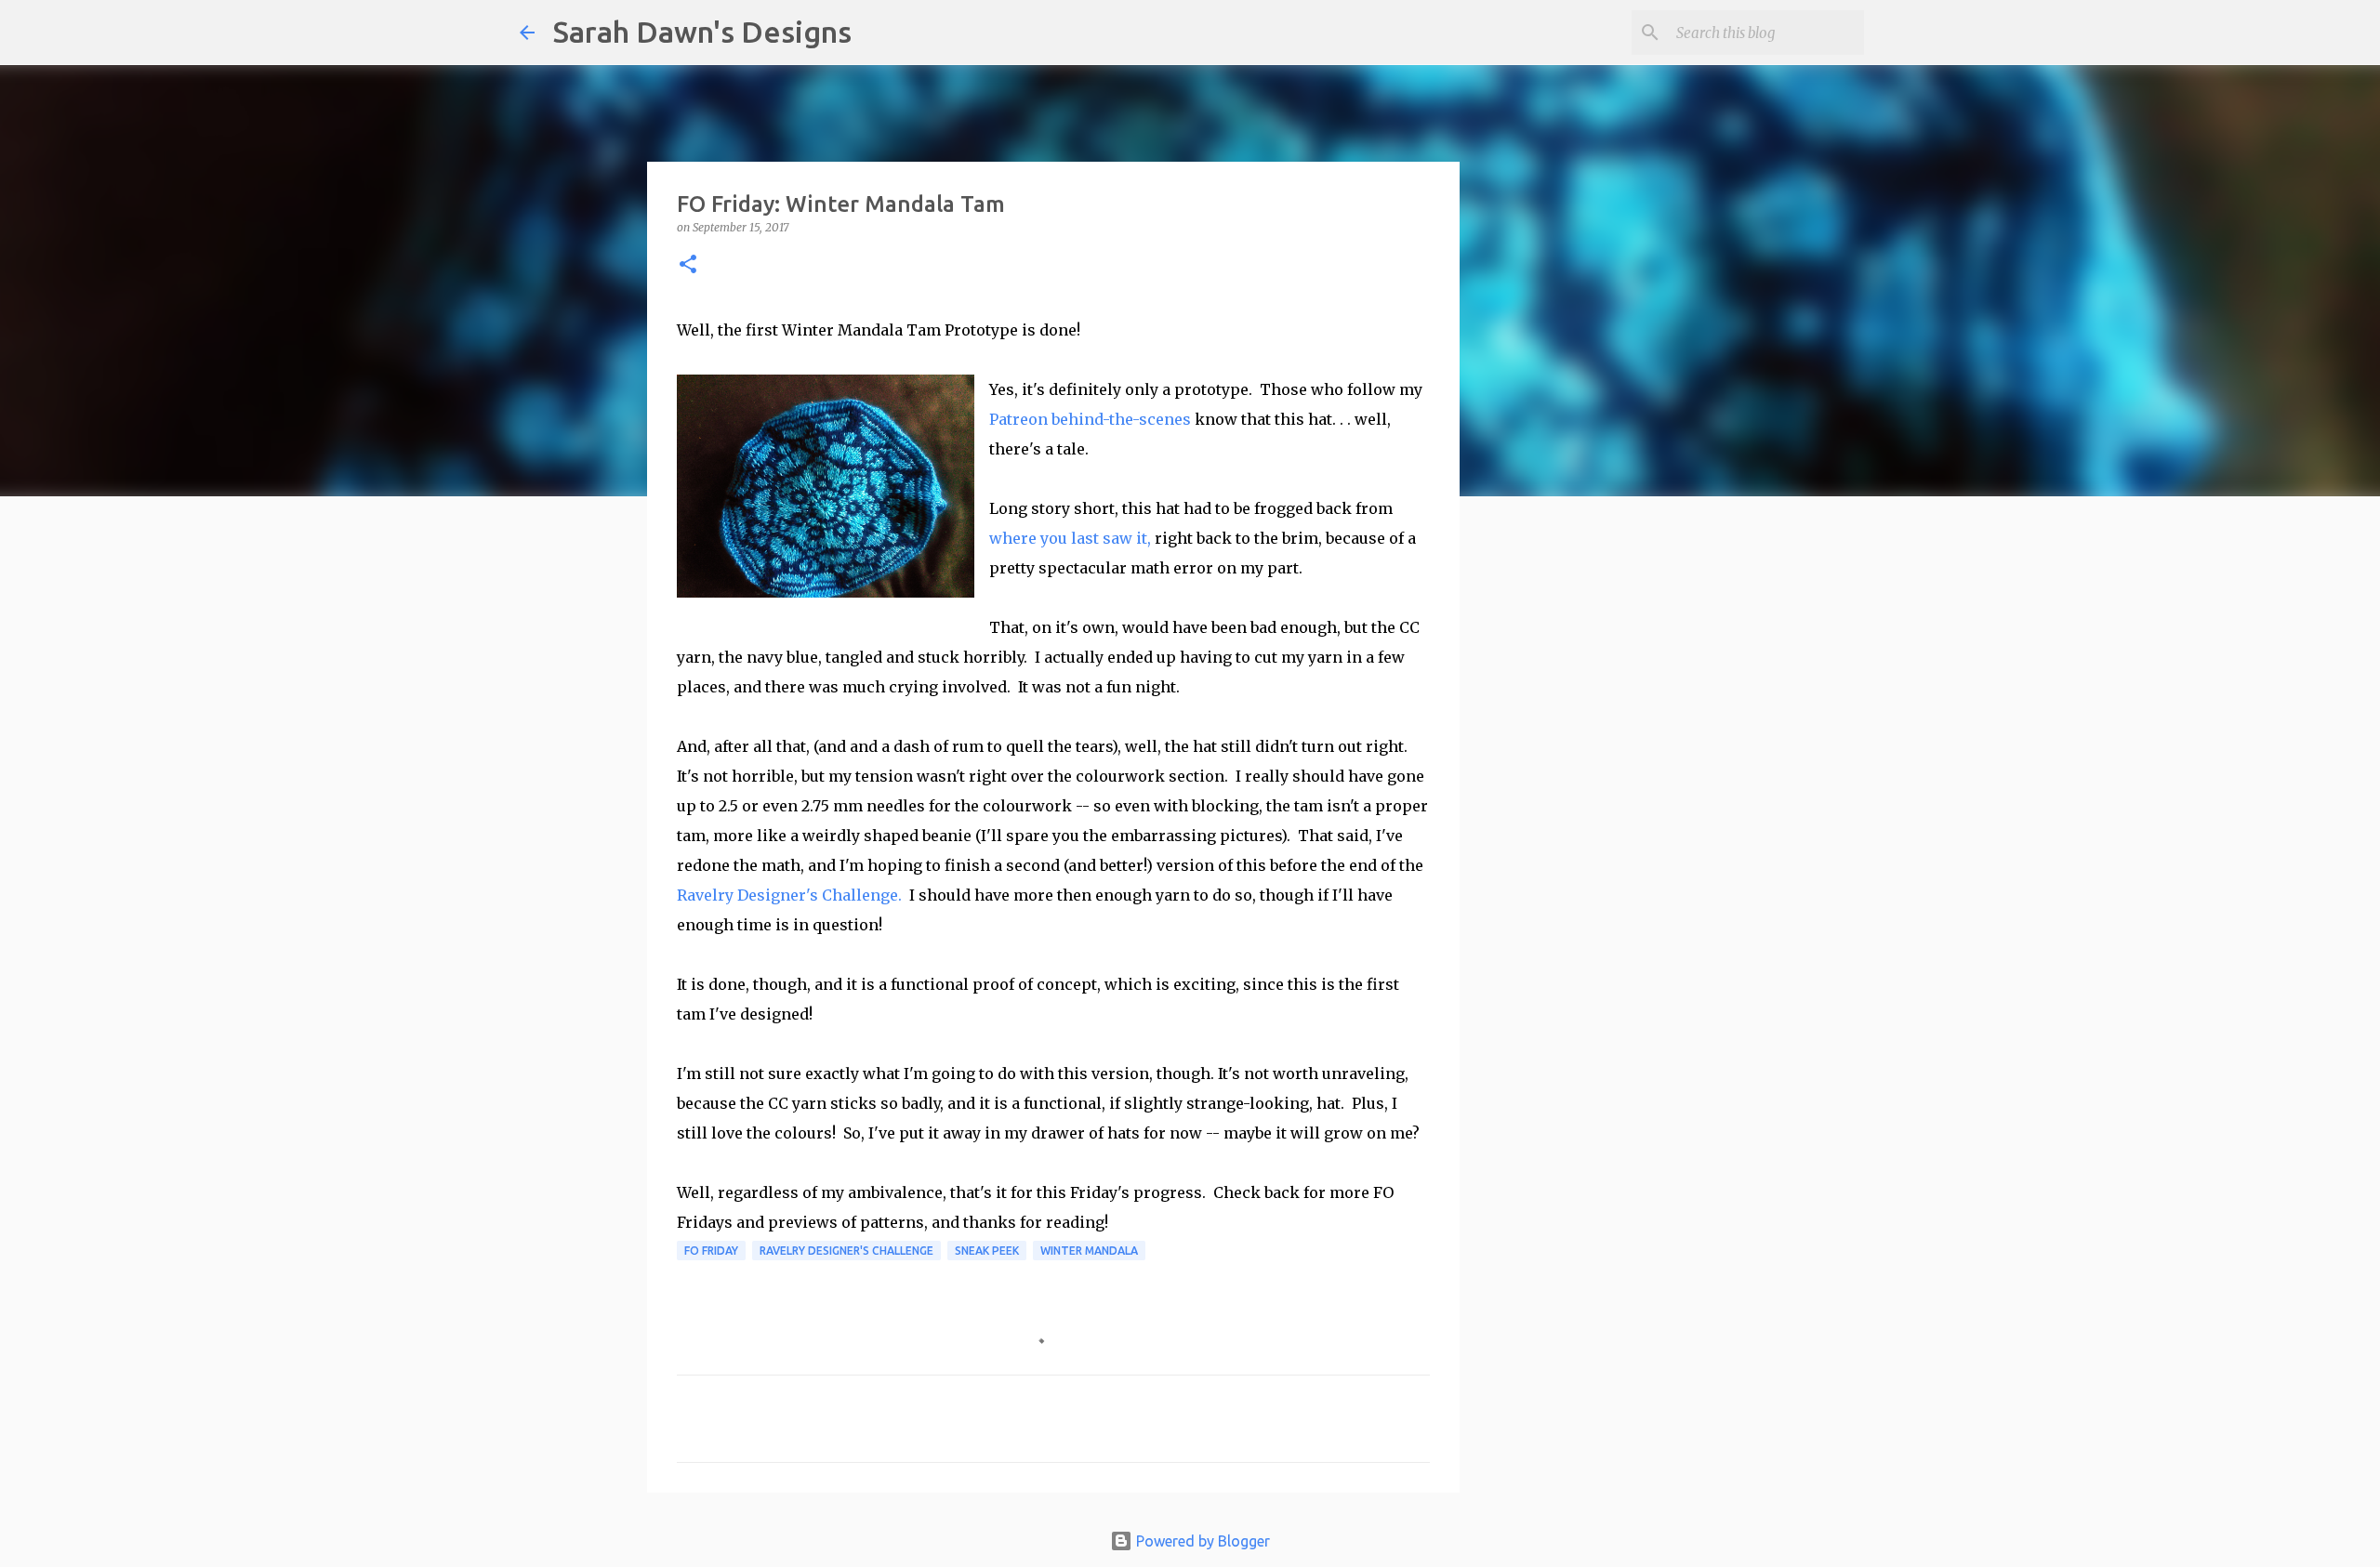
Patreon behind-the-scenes (1090, 419)
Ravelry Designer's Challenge (846, 1251)
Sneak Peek (987, 1251)
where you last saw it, (1070, 538)
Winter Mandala (1089, 1251)
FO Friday (711, 1251)
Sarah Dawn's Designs (702, 32)
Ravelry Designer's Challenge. (789, 895)
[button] (688, 265)
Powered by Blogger (1201, 1541)
